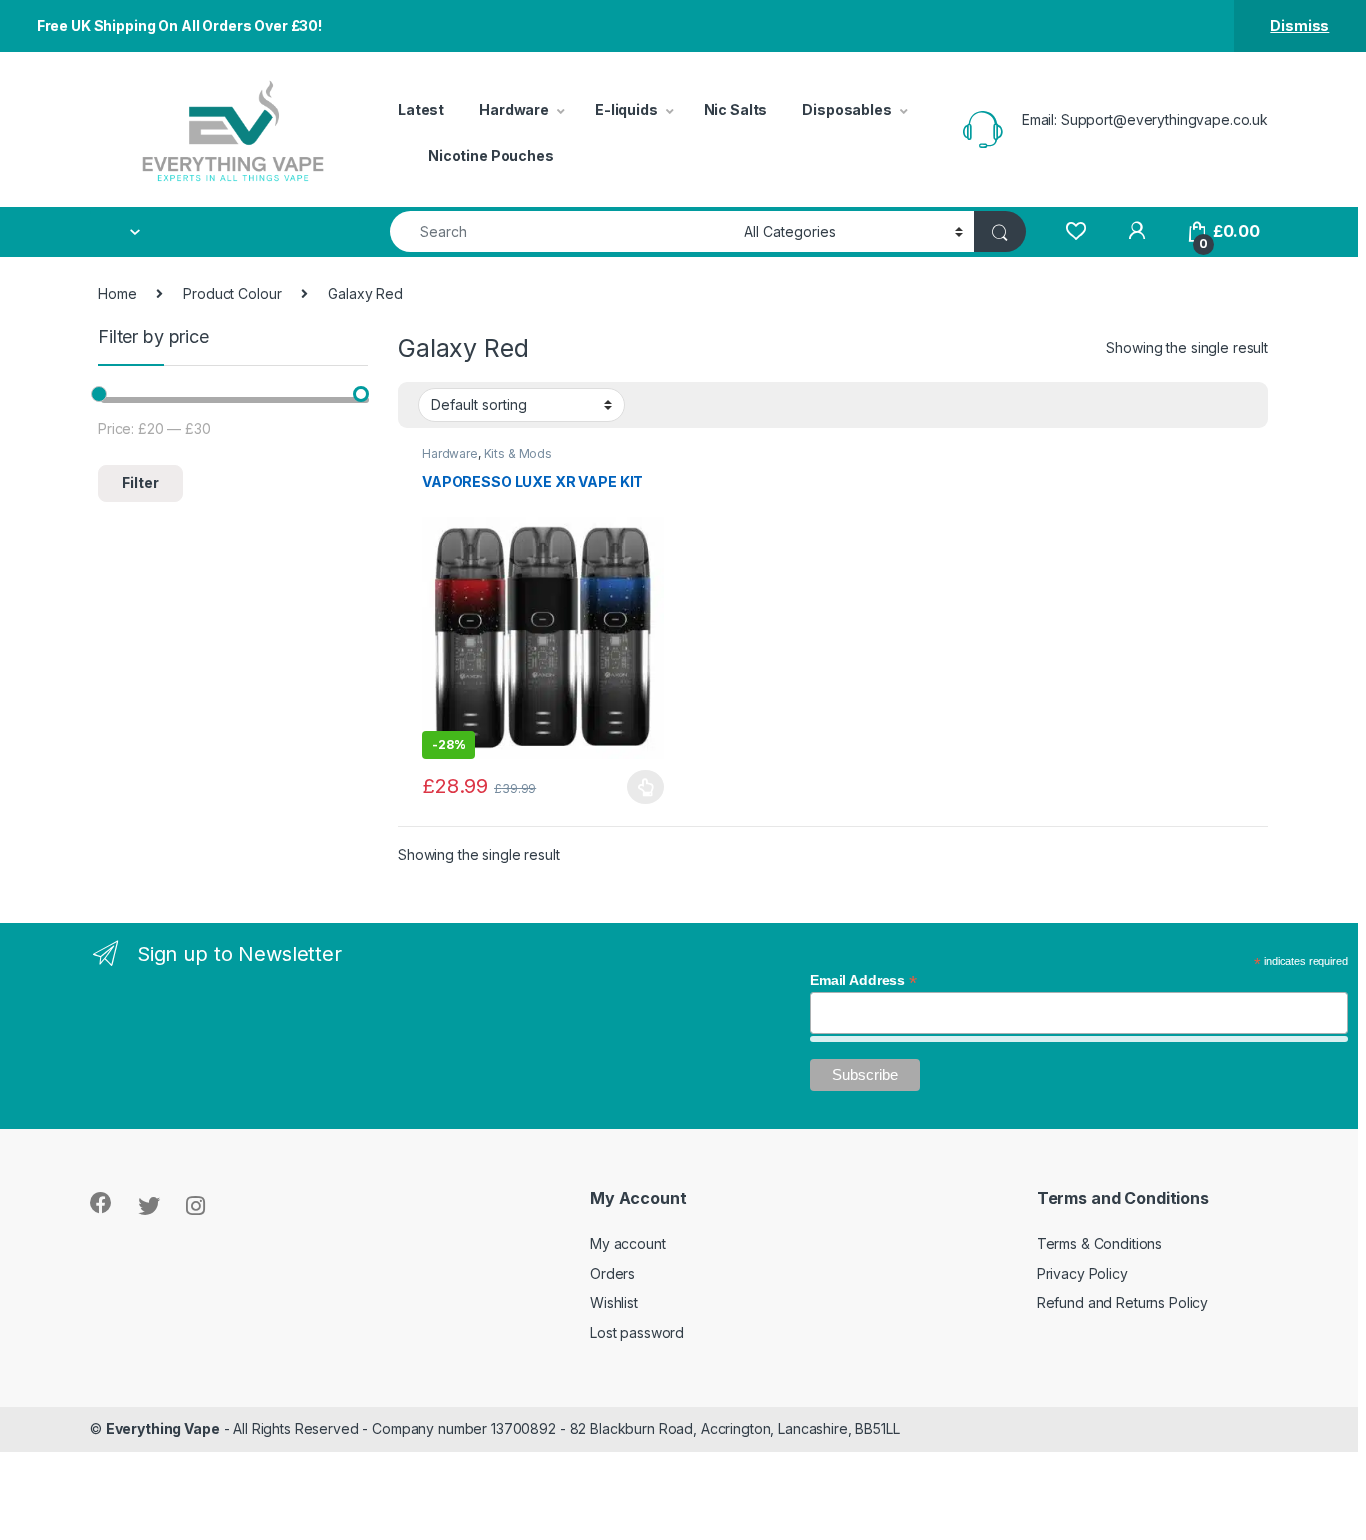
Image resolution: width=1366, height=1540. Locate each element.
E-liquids (626, 109)
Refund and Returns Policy (1123, 1302)
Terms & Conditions (1099, 1243)
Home (117, 293)
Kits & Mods (518, 453)
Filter (140, 482)
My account (628, 1243)
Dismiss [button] (1299, 25)
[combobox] (561, 231)
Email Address (863, 980)
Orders (612, 1273)
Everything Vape (163, 1428)
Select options (640, 787)
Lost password (637, 1332)
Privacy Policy (1082, 1273)
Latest (421, 109)
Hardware (514, 109)
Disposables (846, 109)
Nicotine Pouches (491, 155)
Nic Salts (736, 109)
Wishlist (614, 1302)
